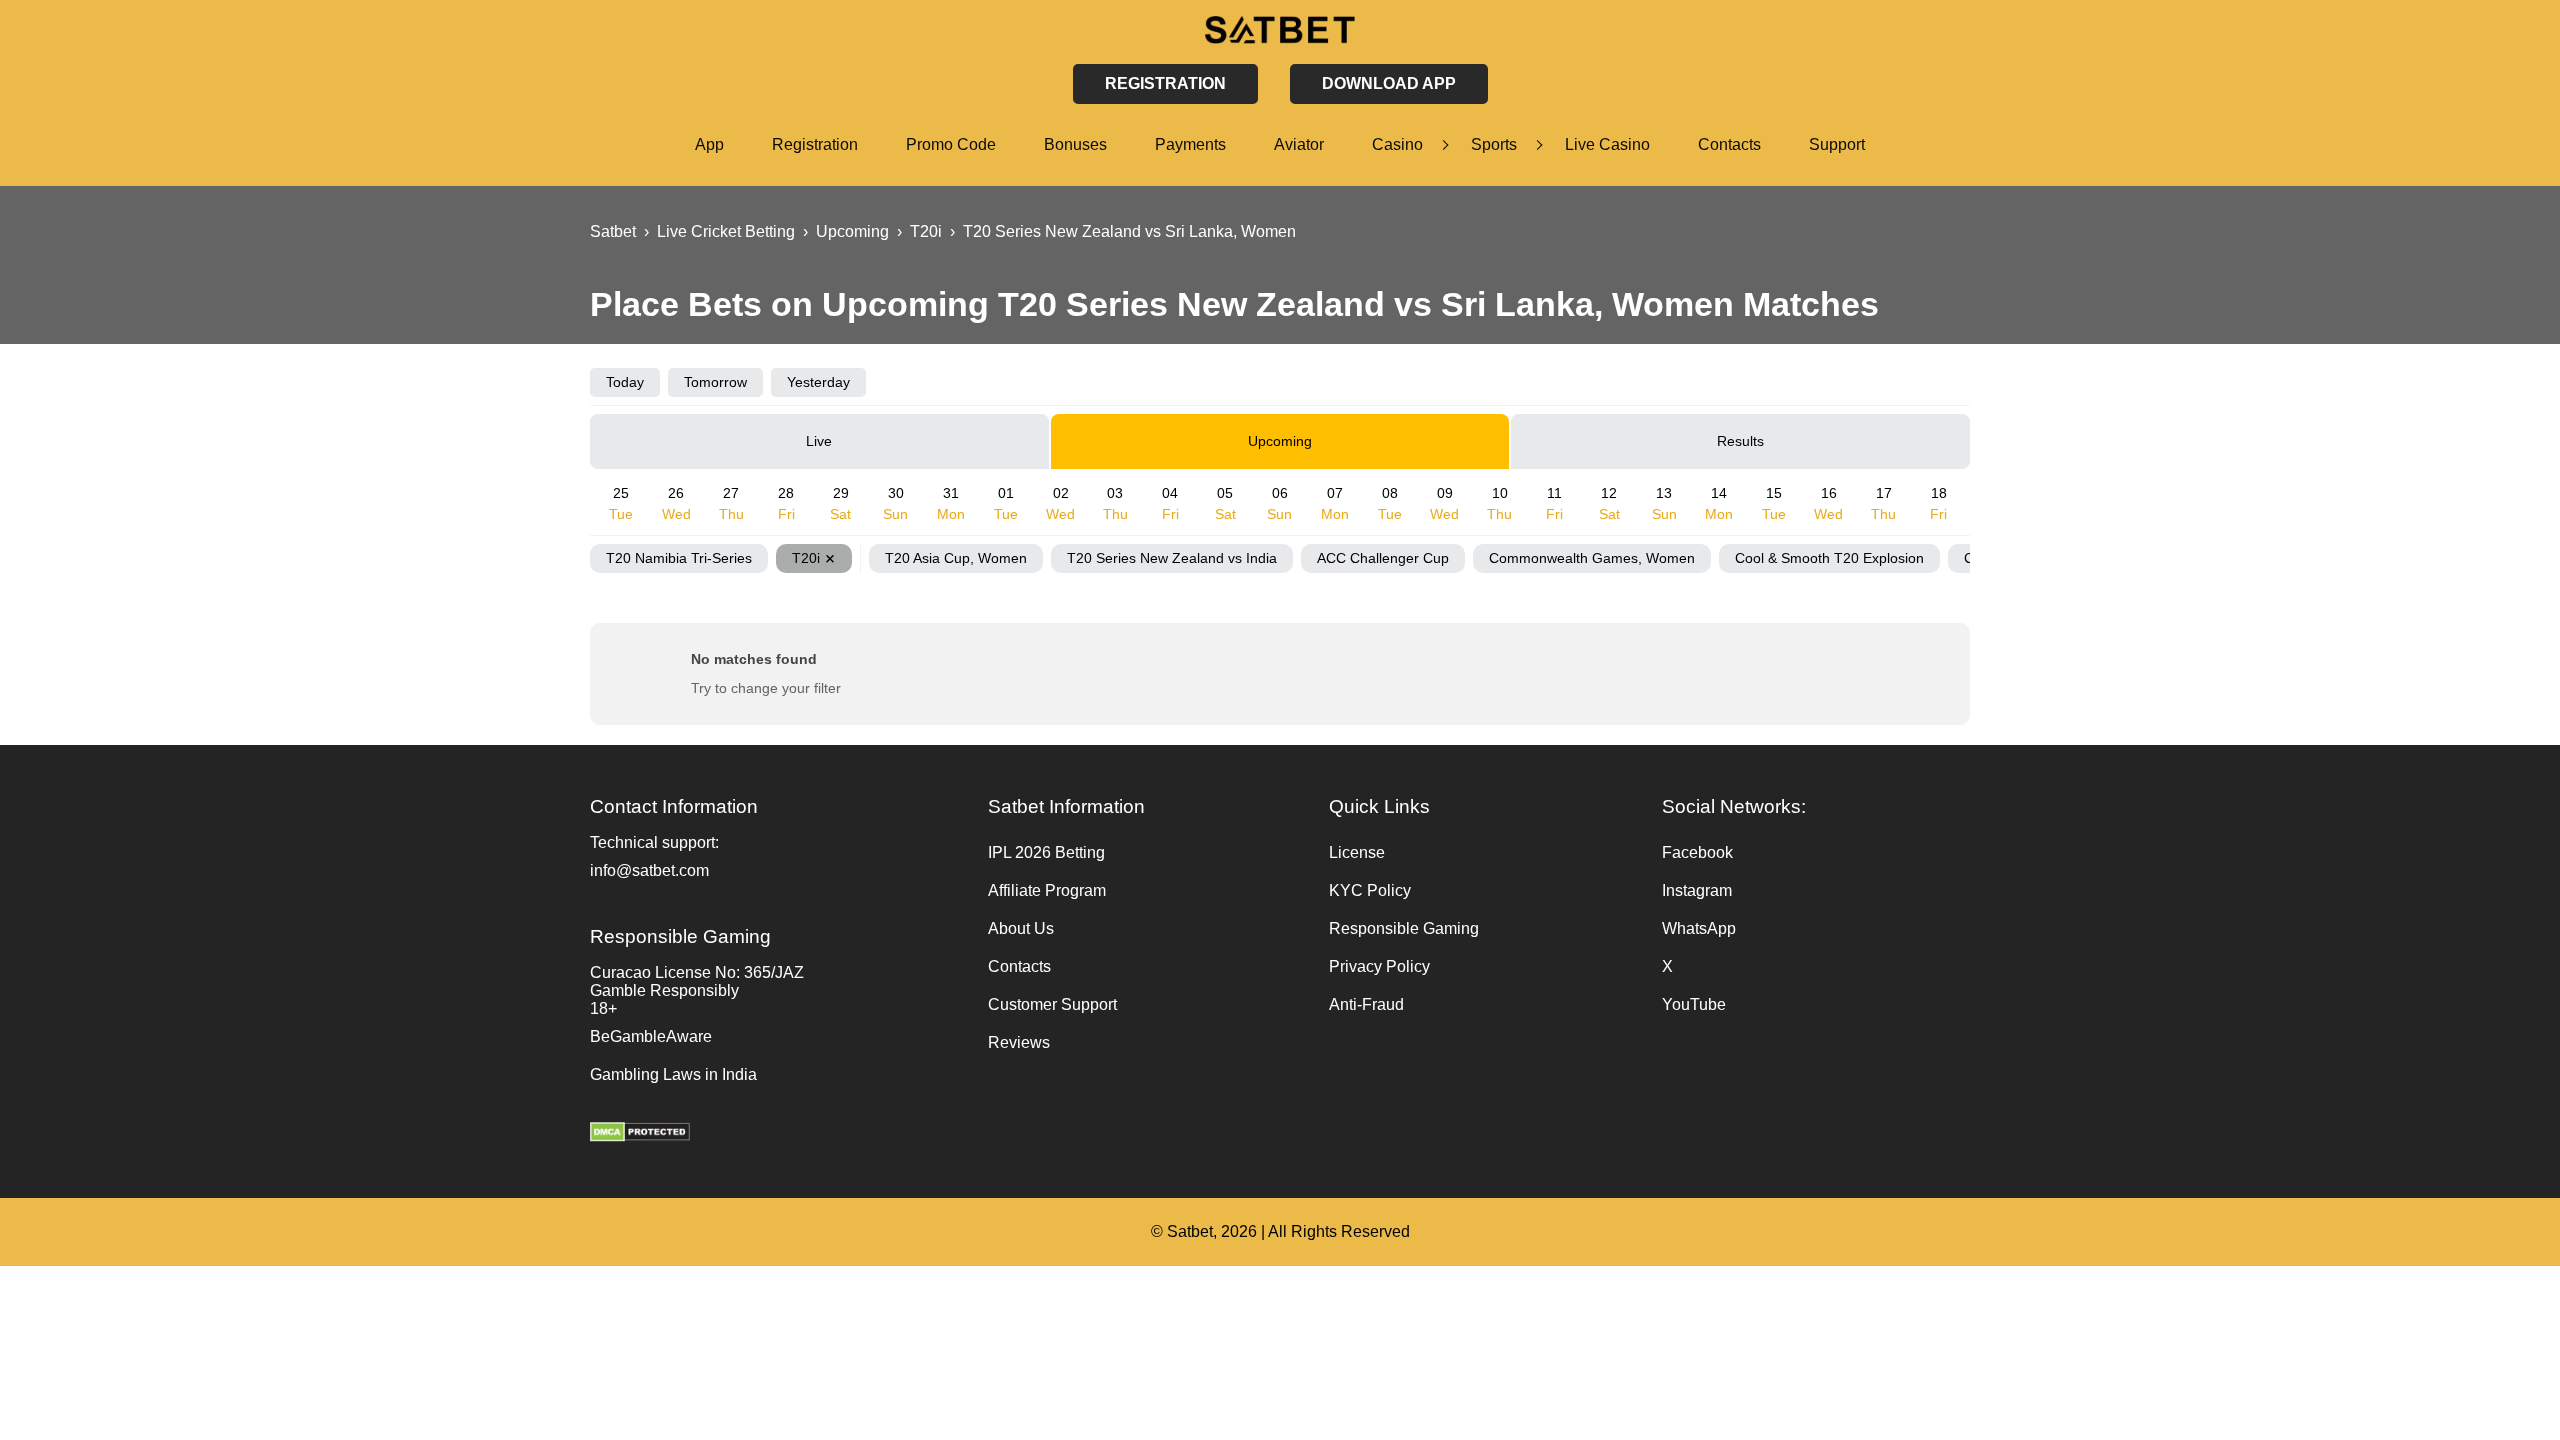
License (1357, 852)
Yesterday (818, 382)
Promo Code (951, 144)
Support (1837, 144)
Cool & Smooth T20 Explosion (1829, 558)
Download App (1389, 83)
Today (625, 382)
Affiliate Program (1047, 890)
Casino (1397, 144)
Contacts (1729, 144)
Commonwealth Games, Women (1592, 558)
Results (1740, 441)
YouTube (1694, 1004)
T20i (806, 558)
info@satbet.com (649, 870)
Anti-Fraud (1366, 1004)
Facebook (1697, 852)
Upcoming (1280, 441)
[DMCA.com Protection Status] (779, 1134)
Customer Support (1052, 1004)
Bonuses (1075, 144)
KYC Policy (1370, 890)
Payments (1190, 144)
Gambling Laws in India (673, 1074)
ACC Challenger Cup (1383, 558)
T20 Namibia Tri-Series (679, 558)
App (709, 144)
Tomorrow (715, 382)
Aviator (1299, 144)
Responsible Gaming (1404, 928)
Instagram (1697, 890)
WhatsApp (1699, 928)
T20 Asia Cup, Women (956, 558)
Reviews (1019, 1042)
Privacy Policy (1379, 966)
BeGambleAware (651, 1036)
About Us (1021, 928)
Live (819, 441)
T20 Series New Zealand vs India (1172, 558)
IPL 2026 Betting (1046, 852)
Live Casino (1607, 144)
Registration (815, 144)
